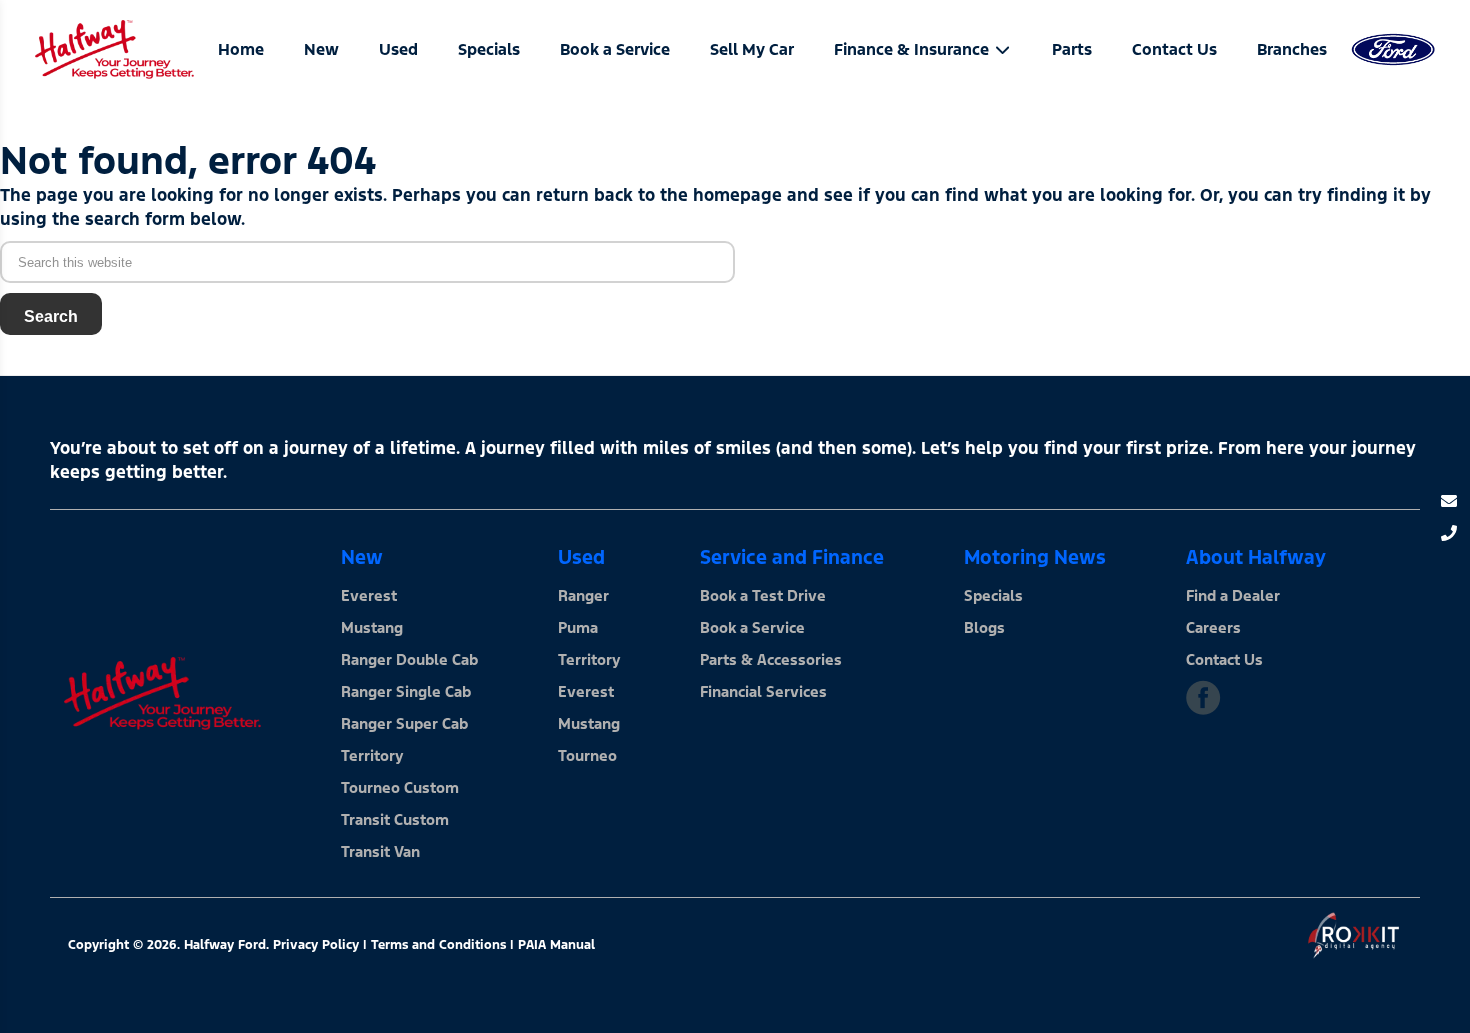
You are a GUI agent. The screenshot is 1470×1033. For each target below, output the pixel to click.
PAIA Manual (556, 945)
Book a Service (752, 627)
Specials (993, 595)
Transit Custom (395, 819)
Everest (369, 595)
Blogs (984, 627)
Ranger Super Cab (404, 723)
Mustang (372, 627)
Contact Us (1224, 659)
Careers (1213, 627)
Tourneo (587, 755)
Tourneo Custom (400, 787)
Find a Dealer (1233, 595)
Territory (372, 755)
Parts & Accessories (771, 659)
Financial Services (763, 691)
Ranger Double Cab (409, 659)
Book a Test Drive (763, 595)
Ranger (583, 595)
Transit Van (380, 851)
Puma (578, 627)
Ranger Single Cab (406, 691)
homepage (737, 195)
